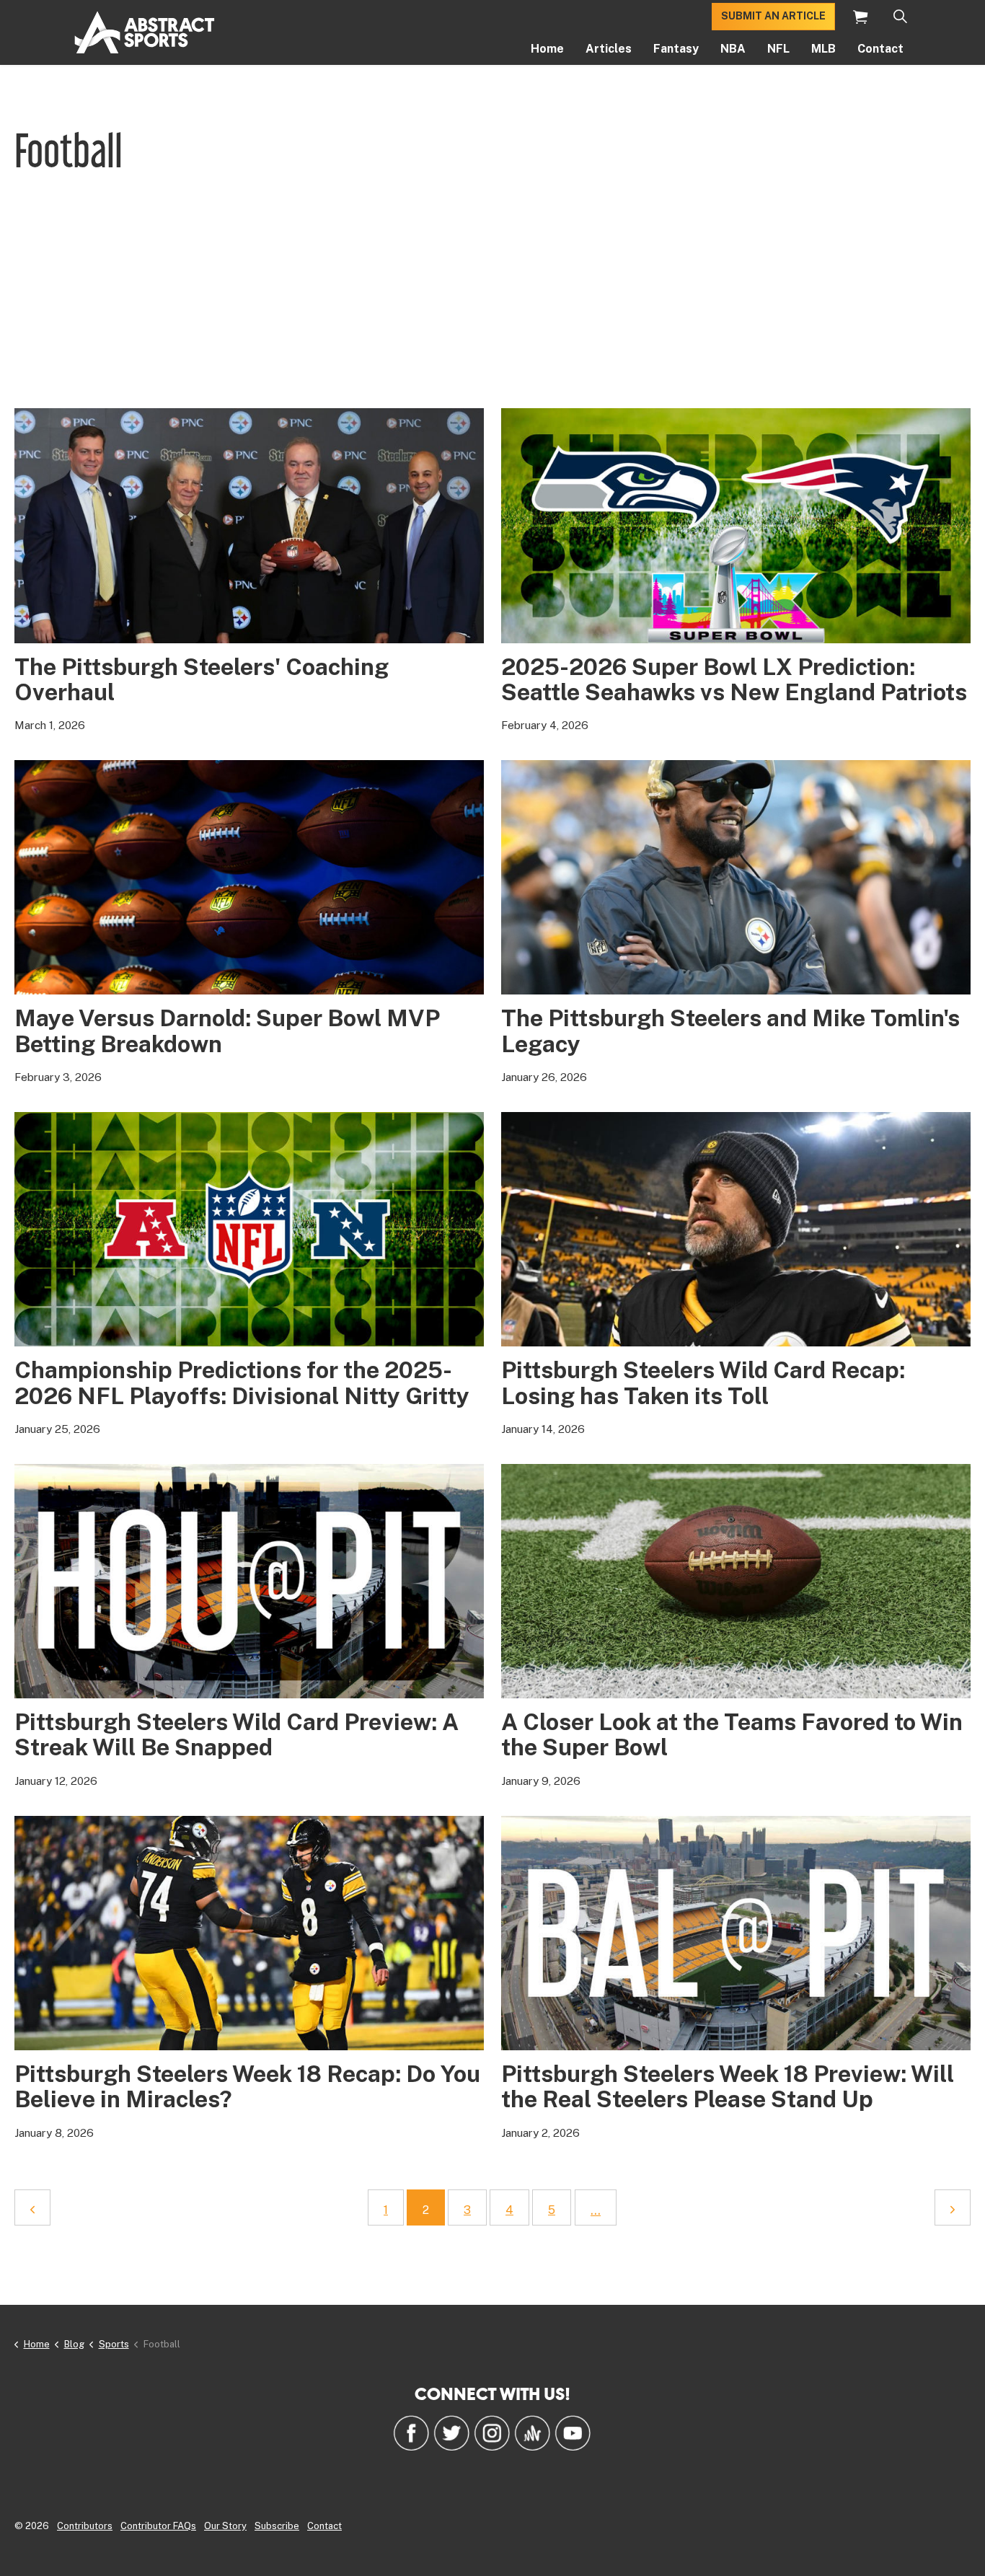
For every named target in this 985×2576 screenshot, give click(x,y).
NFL (778, 49)
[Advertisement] (492, 300)
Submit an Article (773, 16)
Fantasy (676, 49)
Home (547, 49)
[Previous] (32, 2207)
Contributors (85, 2526)
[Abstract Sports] (145, 32)
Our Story (225, 2526)
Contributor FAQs (158, 2526)
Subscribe (277, 2526)
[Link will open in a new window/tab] (411, 2432)
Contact (880, 49)
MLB (823, 49)
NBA (733, 49)
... (596, 2210)
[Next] (953, 2207)
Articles (609, 49)
